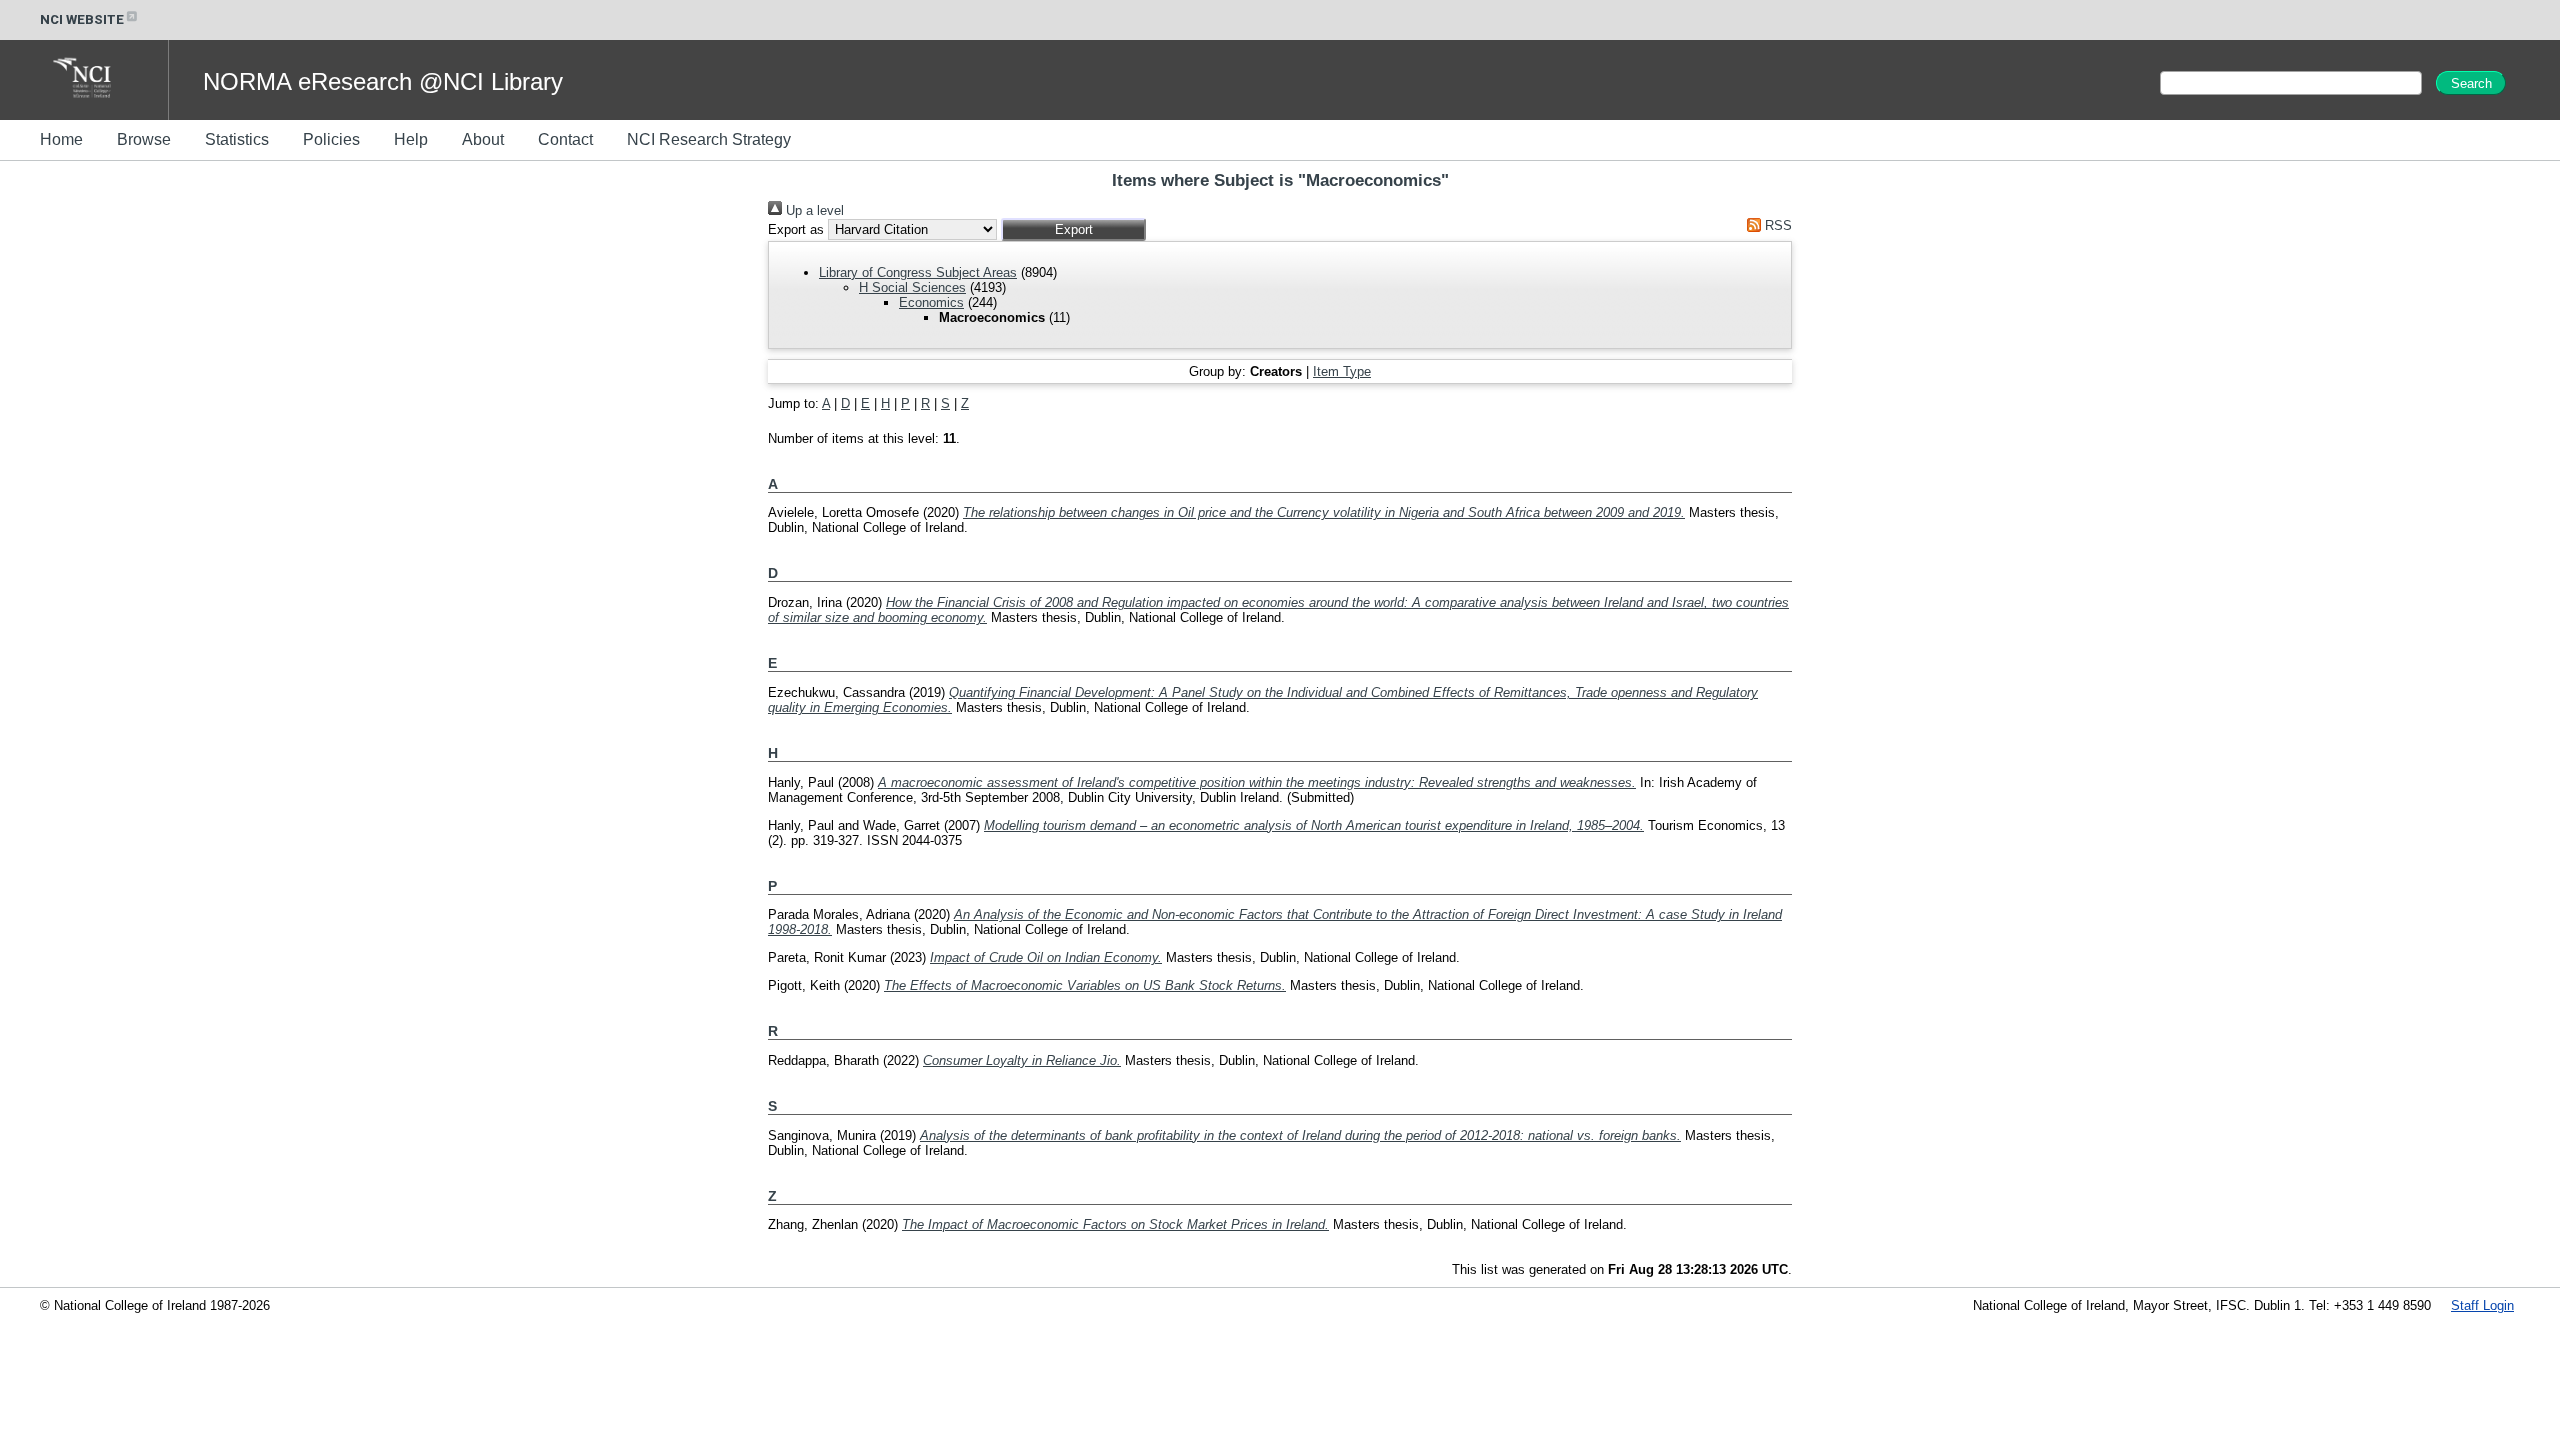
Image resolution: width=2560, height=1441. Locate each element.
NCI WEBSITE (82, 19)
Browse (144, 139)
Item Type (1342, 371)
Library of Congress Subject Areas (918, 272)
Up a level (813, 210)
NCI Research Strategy (709, 139)
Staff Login (2482, 1305)
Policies (331, 139)
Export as (796, 229)
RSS (1776, 225)
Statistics (237, 139)
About (483, 139)
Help (411, 139)
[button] (1073, 229)
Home (61, 139)
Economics (931, 302)
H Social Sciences (912, 287)
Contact (565, 139)
